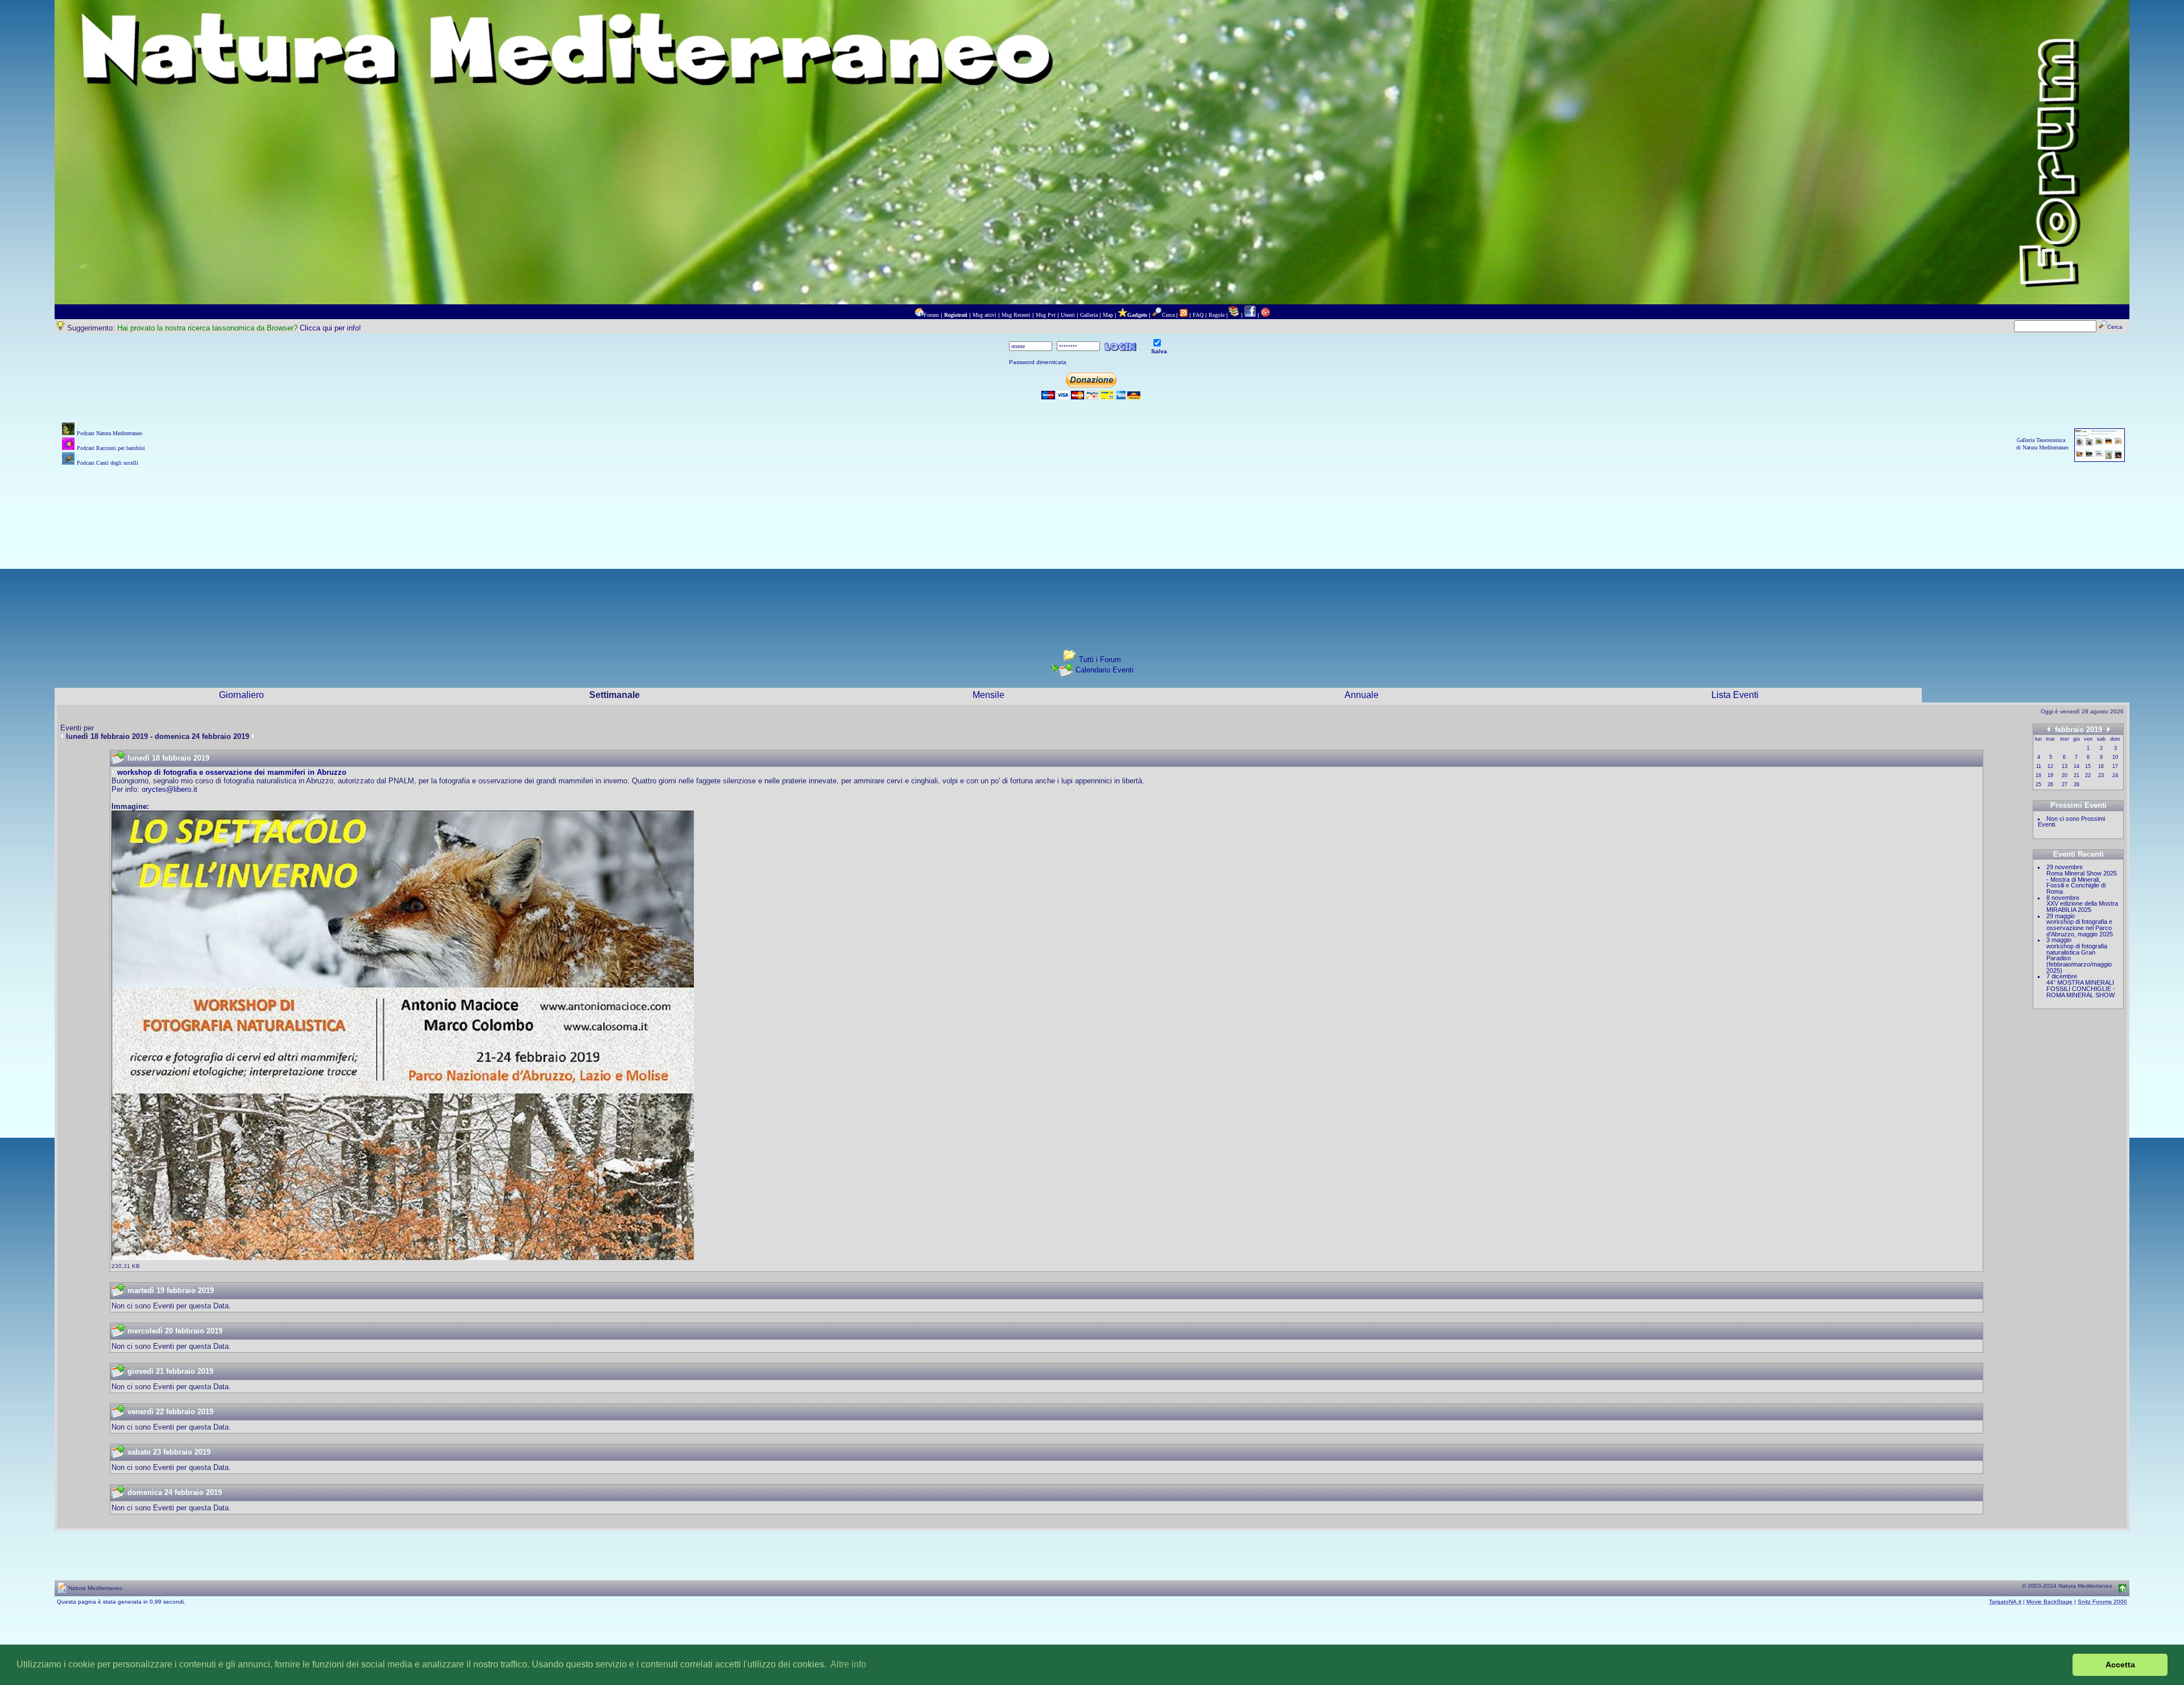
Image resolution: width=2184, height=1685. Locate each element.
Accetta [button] (2120, 1665)
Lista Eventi (1735, 695)
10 (2115, 757)
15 (2088, 766)
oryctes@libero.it (169, 789)
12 (2050, 766)
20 (2065, 775)
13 (2065, 766)
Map (1108, 315)
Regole (1217, 315)
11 (2039, 766)
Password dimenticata (1038, 362)
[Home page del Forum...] (919, 315)
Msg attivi (985, 315)
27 (2065, 784)
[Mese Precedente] (2049, 729)
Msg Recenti (1016, 315)
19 (2050, 775)
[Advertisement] (1092, 548)
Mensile (988, 695)
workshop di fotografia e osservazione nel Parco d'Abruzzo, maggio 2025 (2080, 928)
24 (2115, 775)
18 (2038, 775)
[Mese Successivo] (2108, 729)
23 (2101, 775)
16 (2101, 766)
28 (2077, 784)
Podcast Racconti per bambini (111, 448)
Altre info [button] (848, 1664)
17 (2115, 766)
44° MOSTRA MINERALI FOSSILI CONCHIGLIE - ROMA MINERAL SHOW (2081, 988)
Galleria (1089, 315)
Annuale (1362, 695)
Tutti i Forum (1100, 660)
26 (2050, 784)
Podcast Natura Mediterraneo (109, 433)
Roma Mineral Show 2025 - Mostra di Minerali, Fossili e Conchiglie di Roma (2082, 882)
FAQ (1198, 315)
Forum (931, 315)
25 (2038, 784)
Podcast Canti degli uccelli (107, 463)
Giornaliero (241, 695)
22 (2088, 775)
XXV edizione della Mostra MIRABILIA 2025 (2082, 906)
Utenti (1068, 315)
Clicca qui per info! (330, 328)
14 (2077, 766)
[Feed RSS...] (1184, 315)
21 (2077, 775)
